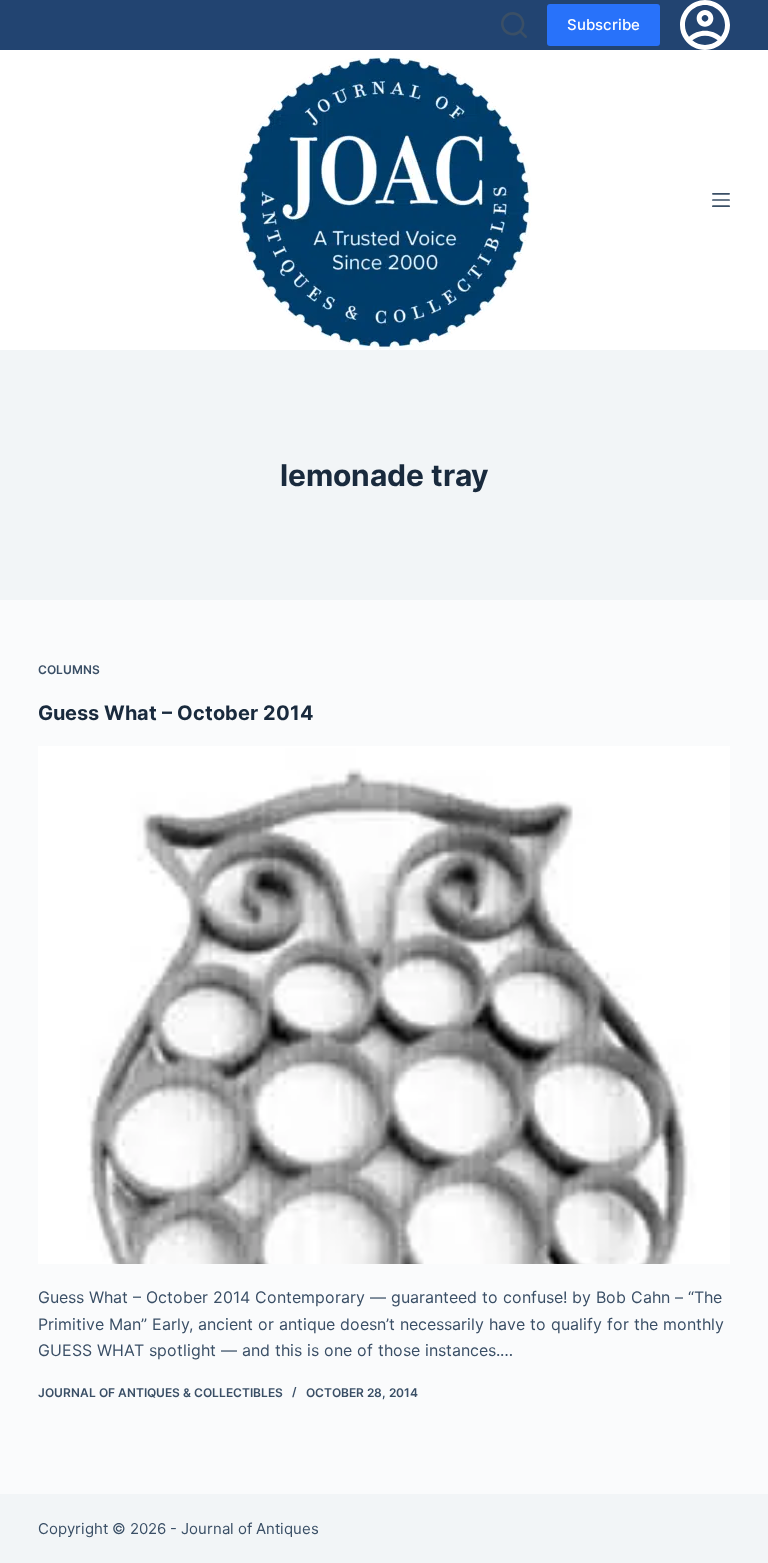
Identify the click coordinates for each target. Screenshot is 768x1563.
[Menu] (721, 200)
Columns (69, 669)
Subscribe (603, 24)
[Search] (514, 25)
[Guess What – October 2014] (383, 1005)
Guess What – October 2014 (176, 713)
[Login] (705, 25)
